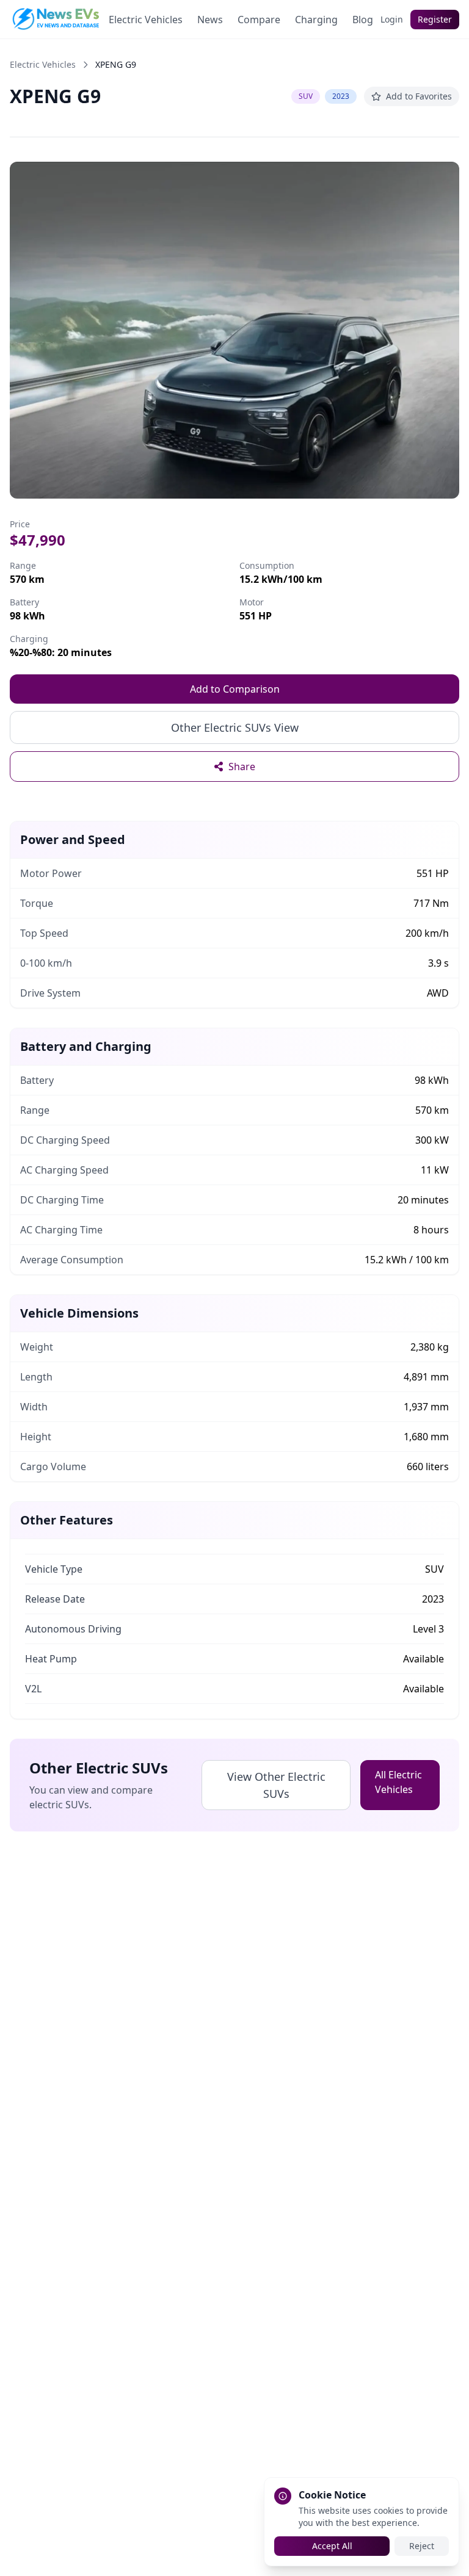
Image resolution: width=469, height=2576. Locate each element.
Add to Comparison (235, 689)
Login (392, 19)
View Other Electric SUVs (276, 1785)
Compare (259, 20)
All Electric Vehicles (398, 1782)
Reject (422, 2546)
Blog (363, 20)
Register (435, 19)
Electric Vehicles (146, 20)
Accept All (332, 2546)
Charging (316, 20)
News (210, 20)
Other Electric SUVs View (235, 727)
